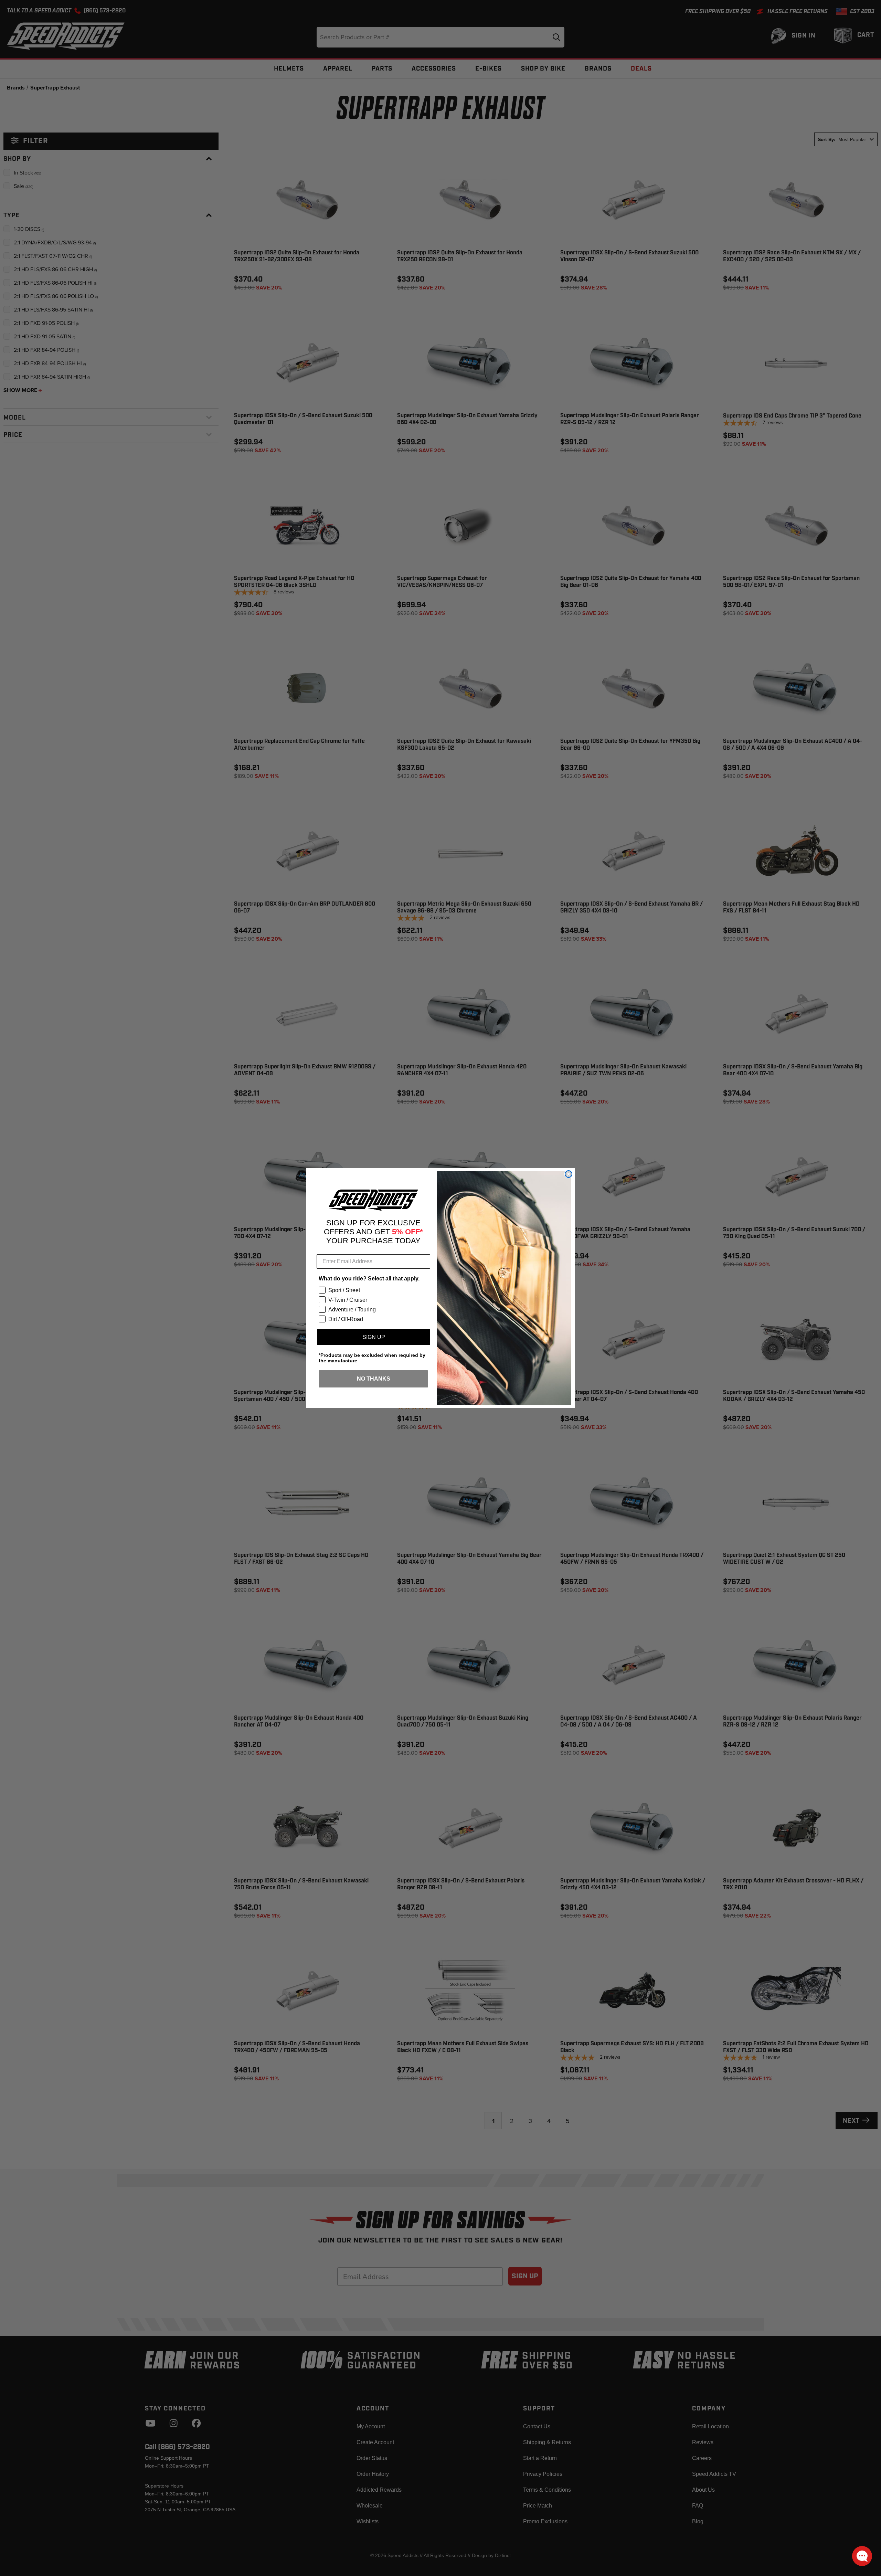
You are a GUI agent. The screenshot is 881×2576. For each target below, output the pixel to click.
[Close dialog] (569, 1174)
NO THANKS (374, 1379)
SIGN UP (374, 1337)
